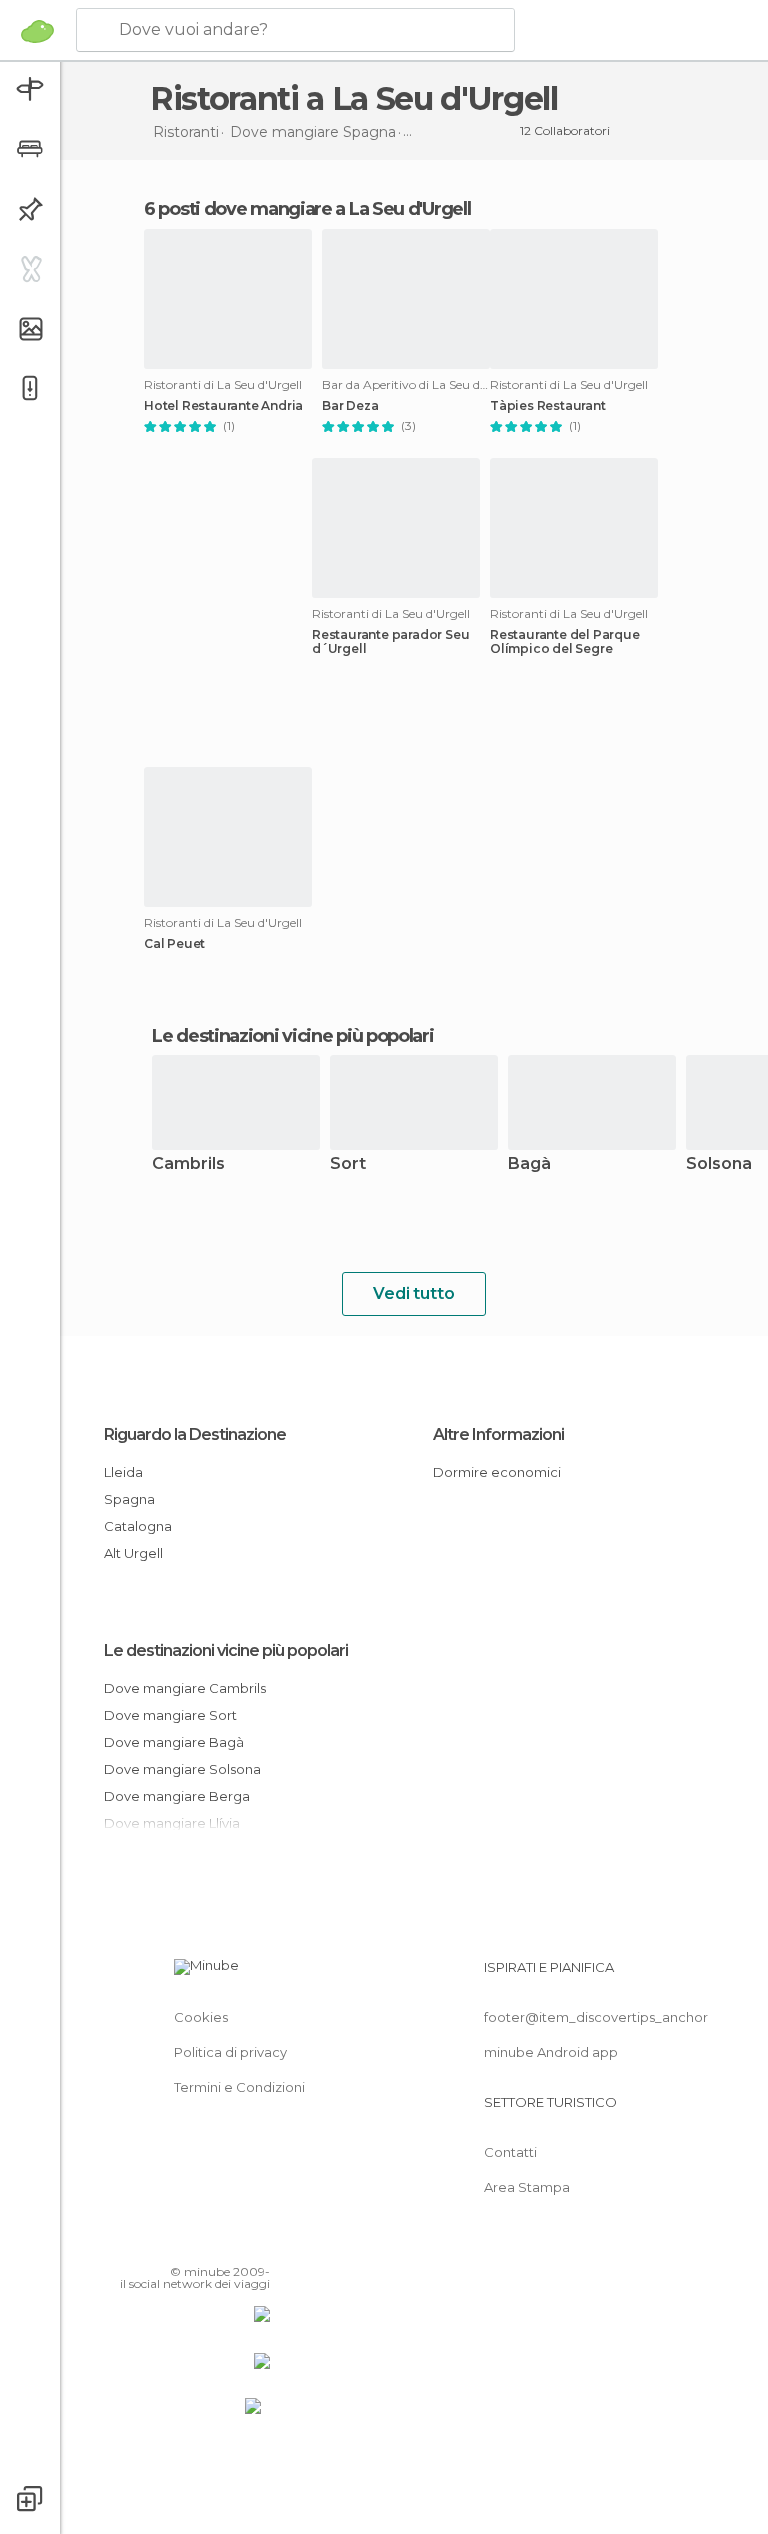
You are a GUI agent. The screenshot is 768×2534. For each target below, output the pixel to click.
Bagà (529, 1164)
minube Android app (551, 2052)
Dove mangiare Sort (170, 1715)
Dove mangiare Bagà (174, 1742)
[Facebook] (179, 2243)
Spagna (129, 1499)
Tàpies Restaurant (548, 406)
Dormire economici (497, 1472)
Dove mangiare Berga (177, 1796)
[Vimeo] (231, 2243)
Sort (348, 1164)
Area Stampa (527, 2187)
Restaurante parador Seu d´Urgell (390, 642)
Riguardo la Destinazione (195, 1434)
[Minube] (37, 31)
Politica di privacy (230, 2052)
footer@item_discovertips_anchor (596, 2017)
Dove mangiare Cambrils (185, 1688)
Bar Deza (350, 406)
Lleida (123, 1472)
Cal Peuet (174, 944)
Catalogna (138, 1526)
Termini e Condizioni (239, 2087)
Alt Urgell (133, 1553)
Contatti (510, 2152)
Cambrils (188, 1164)
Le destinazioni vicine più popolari (293, 1036)
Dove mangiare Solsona (182, 1769)
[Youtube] (257, 2243)
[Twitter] (205, 2243)
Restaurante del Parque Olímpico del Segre (565, 642)
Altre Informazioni (498, 1434)
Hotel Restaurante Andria (223, 406)
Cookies (201, 2017)
